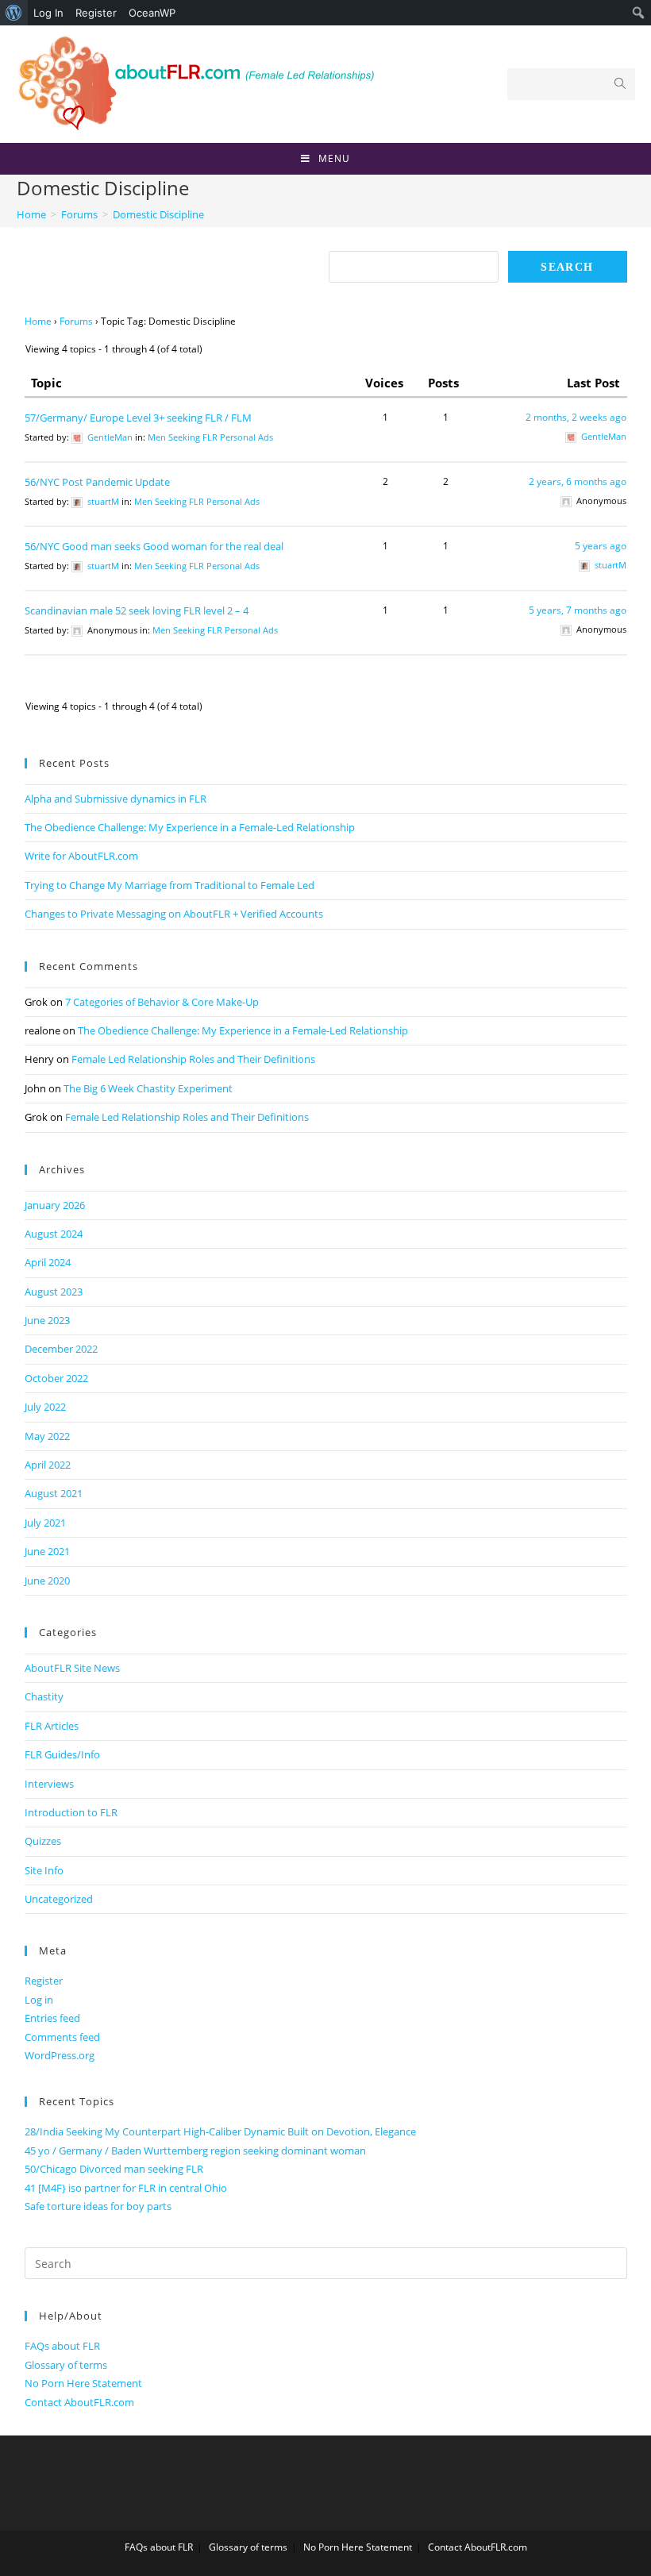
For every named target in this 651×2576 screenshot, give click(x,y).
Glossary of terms (66, 2365)
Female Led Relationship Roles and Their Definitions (193, 1059)
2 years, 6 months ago (578, 481)
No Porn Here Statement (83, 2383)
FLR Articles (52, 1726)
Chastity (44, 1696)
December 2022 (61, 1349)
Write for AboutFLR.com (81, 856)
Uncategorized (59, 1899)
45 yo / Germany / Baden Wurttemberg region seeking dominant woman (195, 2151)
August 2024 (54, 1234)
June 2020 (47, 1581)
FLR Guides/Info (62, 1754)
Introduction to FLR (71, 1812)
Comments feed (62, 2037)
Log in (39, 2000)
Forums (76, 321)
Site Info (44, 1870)
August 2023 (54, 1292)
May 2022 (47, 1436)
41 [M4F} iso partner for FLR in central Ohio (126, 2188)
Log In (48, 13)
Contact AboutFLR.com (79, 2402)
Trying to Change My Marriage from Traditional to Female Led (169, 885)
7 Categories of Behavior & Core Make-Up (162, 1002)
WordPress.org (60, 2055)
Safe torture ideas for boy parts (98, 2206)
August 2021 (54, 1493)
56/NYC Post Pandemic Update (97, 482)
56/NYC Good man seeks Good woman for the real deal (154, 546)
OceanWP (152, 13)
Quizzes (43, 1841)
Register (96, 13)
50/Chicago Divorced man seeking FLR (114, 2169)
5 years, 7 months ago (578, 610)
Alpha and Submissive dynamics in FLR (116, 799)
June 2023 (47, 1320)
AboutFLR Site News (72, 1668)
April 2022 (48, 1465)
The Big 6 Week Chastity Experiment (148, 1088)
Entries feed (52, 2018)
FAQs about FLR (62, 2346)
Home (38, 321)
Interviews (49, 1784)
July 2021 (45, 1523)
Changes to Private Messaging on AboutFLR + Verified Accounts (174, 914)
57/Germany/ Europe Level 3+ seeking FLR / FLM (138, 418)
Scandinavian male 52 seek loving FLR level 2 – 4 (137, 610)
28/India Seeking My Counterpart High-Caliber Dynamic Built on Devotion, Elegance (220, 2131)
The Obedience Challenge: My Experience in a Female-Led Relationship (190, 827)
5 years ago (601, 546)
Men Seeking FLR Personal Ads (210, 437)
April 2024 (48, 1262)
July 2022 (45, 1407)
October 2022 (56, 1378)
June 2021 (47, 1551)
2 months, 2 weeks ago (576, 417)
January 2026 (55, 1205)
